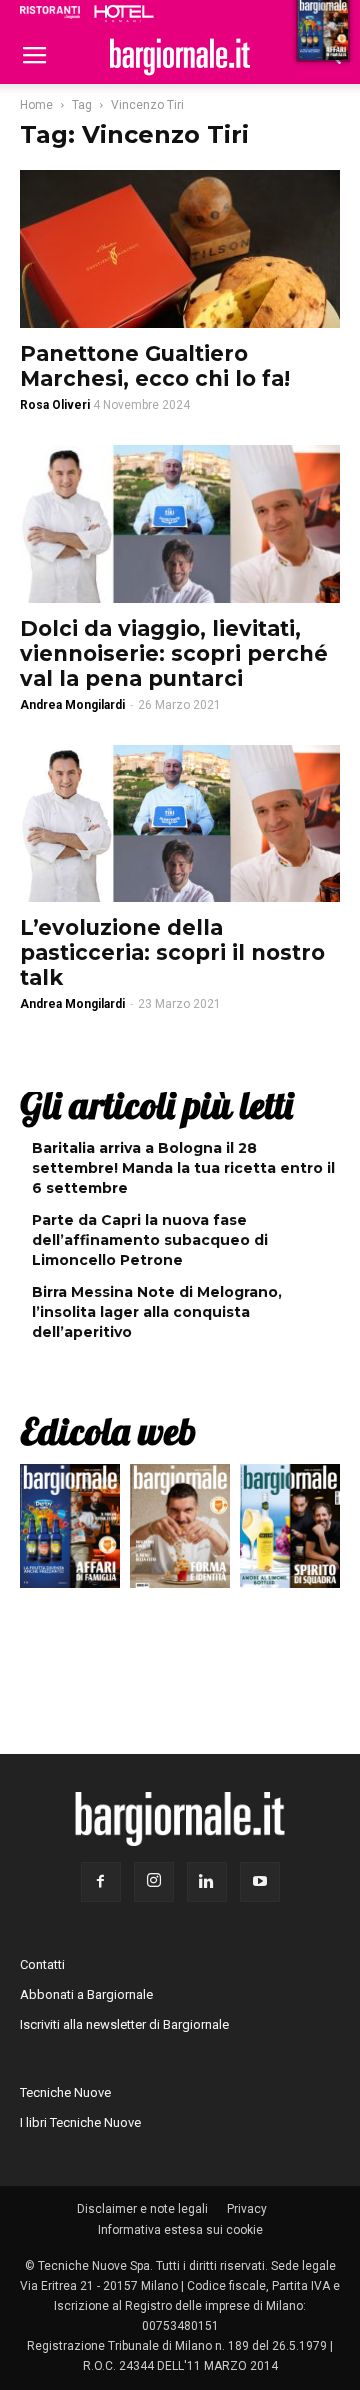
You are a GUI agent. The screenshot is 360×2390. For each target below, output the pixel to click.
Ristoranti (50, 12)
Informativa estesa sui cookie (180, 2230)
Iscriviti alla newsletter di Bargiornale (124, 2024)
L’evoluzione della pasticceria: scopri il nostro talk (172, 952)
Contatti (42, 1964)
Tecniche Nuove (65, 2092)
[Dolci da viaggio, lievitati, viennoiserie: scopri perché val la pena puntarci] (180, 524)
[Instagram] (154, 1882)
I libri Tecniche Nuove (80, 2122)
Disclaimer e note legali (142, 2209)
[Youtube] (260, 1882)
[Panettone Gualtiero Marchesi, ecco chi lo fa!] (180, 249)
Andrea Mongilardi (72, 705)
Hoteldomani (124, 13)
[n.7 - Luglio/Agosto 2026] (70, 1531)
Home (36, 105)
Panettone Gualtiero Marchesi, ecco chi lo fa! (155, 366)
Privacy (247, 2209)
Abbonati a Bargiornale (86, 1994)
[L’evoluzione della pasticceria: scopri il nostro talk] (180, 823)
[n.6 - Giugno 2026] (180, 1531)
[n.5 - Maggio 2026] (290, 1531)
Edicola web (108, 1431)
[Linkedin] (207, 1882)
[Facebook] (101, 1882)
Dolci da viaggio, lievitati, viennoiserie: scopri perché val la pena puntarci (174, 653)
